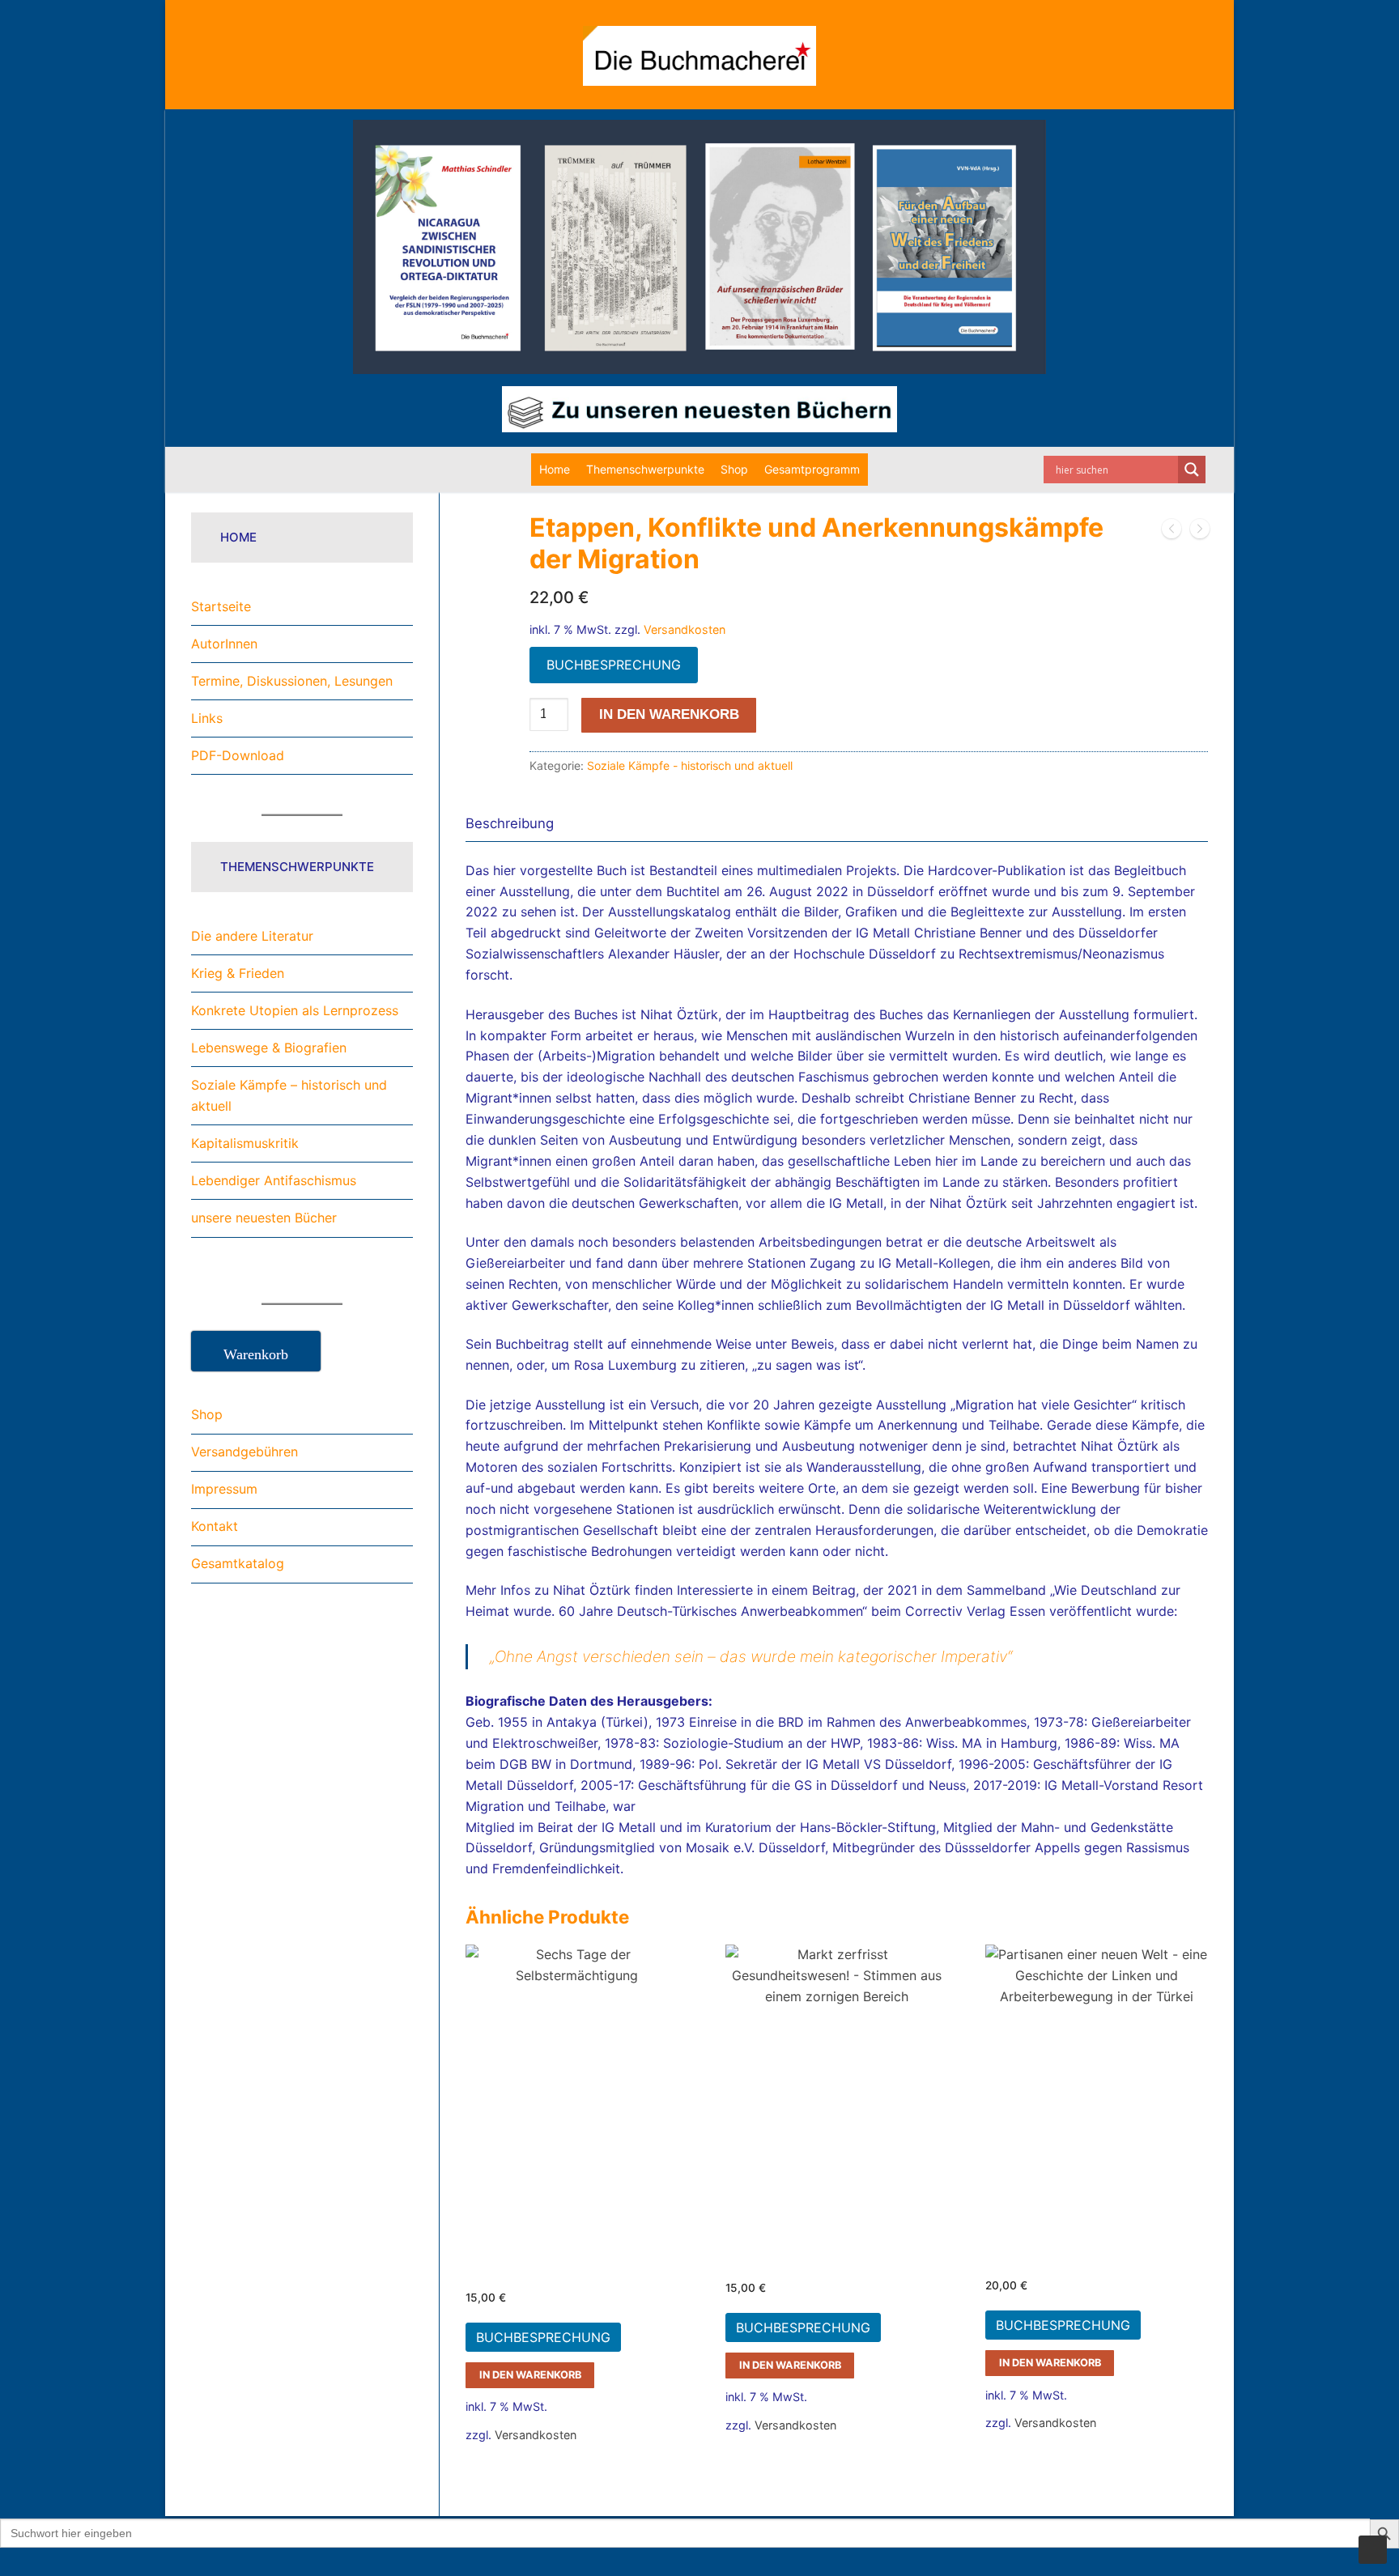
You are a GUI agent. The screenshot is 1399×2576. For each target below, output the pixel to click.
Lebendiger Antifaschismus (274, 1180)
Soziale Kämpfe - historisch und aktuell (690, 765)
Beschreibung (510, 823)
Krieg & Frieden (238, 973)
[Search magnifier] (1192, 470)
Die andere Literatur (252, 936)
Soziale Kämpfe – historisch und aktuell (289, 1095)
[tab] (510, 824)
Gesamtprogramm (812, 469)
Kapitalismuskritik (245, 1143)
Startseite (221, 606)
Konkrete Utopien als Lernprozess (295, 1010)
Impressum (224, 1489)
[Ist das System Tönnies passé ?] (1200, 532)
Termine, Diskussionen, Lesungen (292, 681)
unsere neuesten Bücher (264, 1218)
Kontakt (215, 1526)
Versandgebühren (245, 1452)
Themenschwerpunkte (645, 469)
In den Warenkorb (530, 2375)
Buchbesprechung (614, 665)
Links (207, 718)
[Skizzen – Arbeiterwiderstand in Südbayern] (1172, 532)
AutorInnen (224, 644)
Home (555, 469)
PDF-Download (238, 755)
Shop (734, 469)
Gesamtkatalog (238, 1563)
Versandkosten (685, 629)
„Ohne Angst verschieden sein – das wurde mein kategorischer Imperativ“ (751, 1656)
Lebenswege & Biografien (269, 1048)
